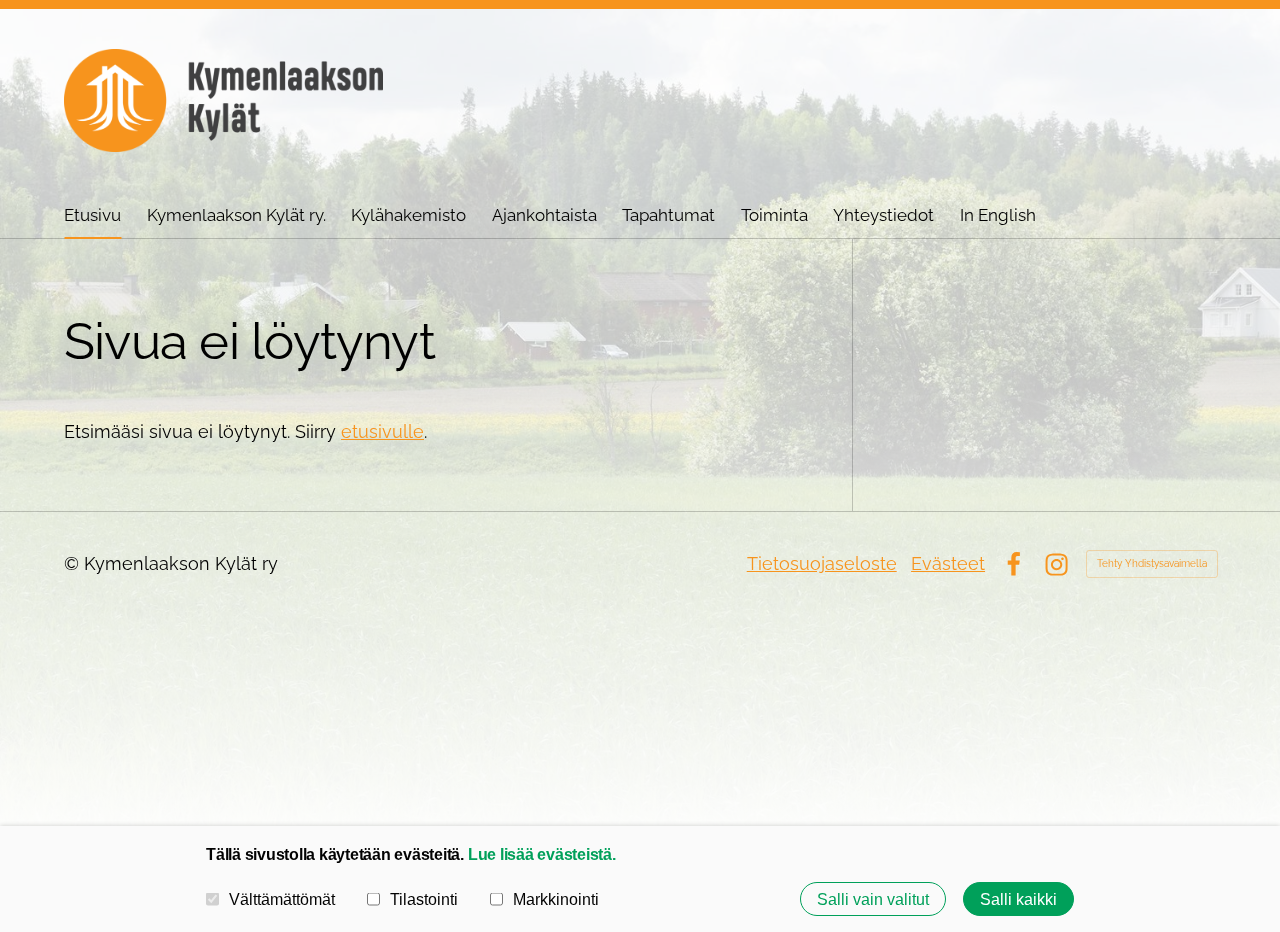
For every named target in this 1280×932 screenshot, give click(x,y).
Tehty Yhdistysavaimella (1152, 563)
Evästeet (948, 563)
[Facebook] (1013, 564)
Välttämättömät (282, 899)
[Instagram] (1056, 564)
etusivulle (382, 431)
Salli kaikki (1018, 899)
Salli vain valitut (873, 899)
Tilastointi (424, 899)
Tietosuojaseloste (822, 563)
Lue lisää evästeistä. (542, 854)
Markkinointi (556, 899)
